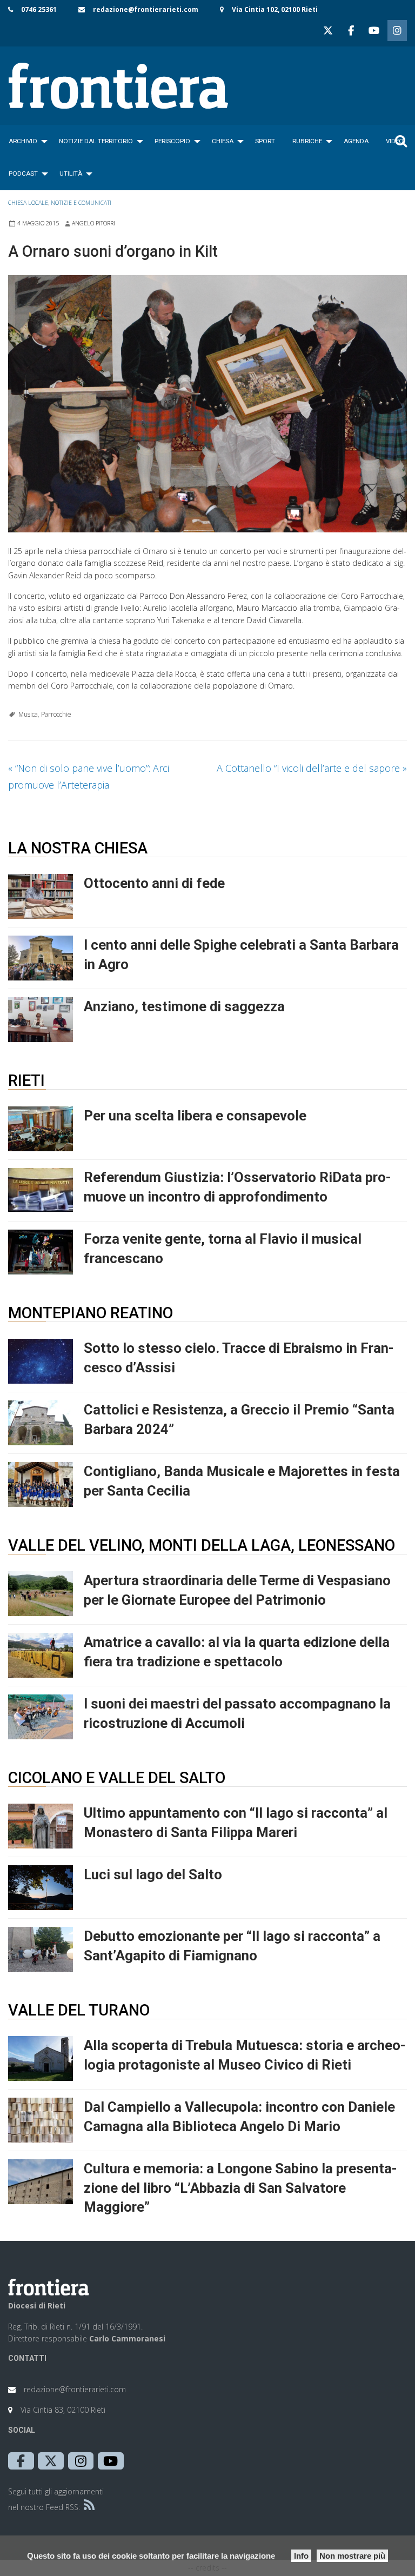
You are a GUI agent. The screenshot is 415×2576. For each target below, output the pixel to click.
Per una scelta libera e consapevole (195, 1116)
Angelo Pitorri (93, 223)
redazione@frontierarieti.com (146, 9)
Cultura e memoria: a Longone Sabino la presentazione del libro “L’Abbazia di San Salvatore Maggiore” (240, 2188)
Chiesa (223, 141)
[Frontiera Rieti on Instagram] (397, 31)
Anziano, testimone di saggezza (184, 1006)
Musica (28, 714)
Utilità (71, 173)
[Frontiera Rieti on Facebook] (351, 31)
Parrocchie (56, 714)
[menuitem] (25, 141)
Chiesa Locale (28, 203)
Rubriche (307, 141)
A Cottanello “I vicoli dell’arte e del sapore (312, 768)
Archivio (23, 141)
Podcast (23, 173)
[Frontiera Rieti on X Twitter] (328, 31)
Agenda (356, 141)
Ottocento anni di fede (154, 883)
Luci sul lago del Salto (153, 1874)
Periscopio (172, 141)
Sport (265, 141)
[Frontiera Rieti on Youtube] (374, 31)
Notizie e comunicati (81, 203)
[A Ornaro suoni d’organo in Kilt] (207, 404)
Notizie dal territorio (96, 141)
